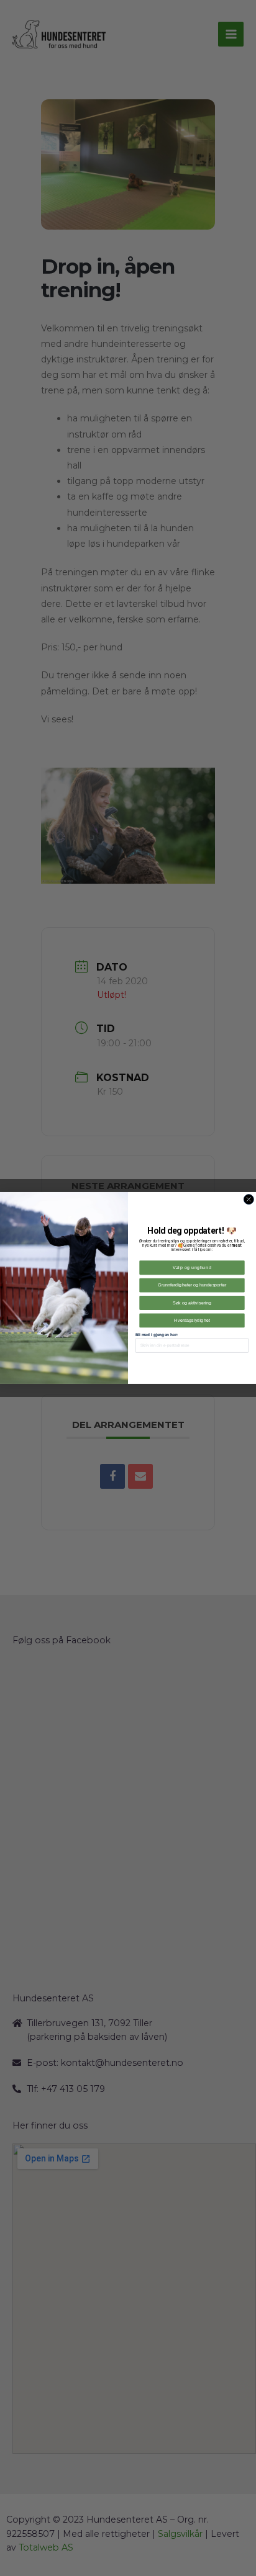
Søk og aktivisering (192, 1303)
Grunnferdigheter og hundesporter (192, 1285)
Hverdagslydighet (192, 1321)
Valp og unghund (192, 1268)
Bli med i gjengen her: (157, 1335)
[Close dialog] (249, 1200)
